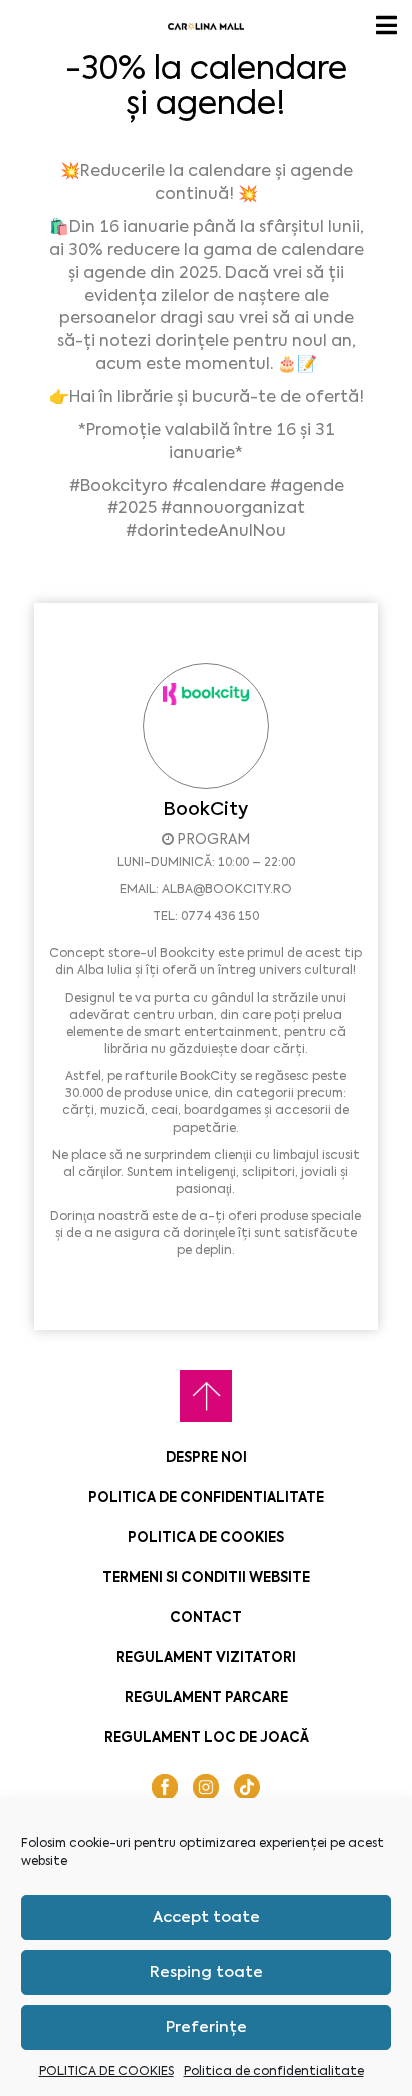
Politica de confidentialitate (274, 2071)
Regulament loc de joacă (206, 1737)
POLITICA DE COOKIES (106, 2071)
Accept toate (206, 1917)
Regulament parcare (206, 1697)
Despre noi (206, 1457)
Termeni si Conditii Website (206, 1577)
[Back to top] (206, 1396)
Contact (206, 1617)
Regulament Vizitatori (206, 1657)
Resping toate (206, 1972)
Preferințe (206, 2027)
